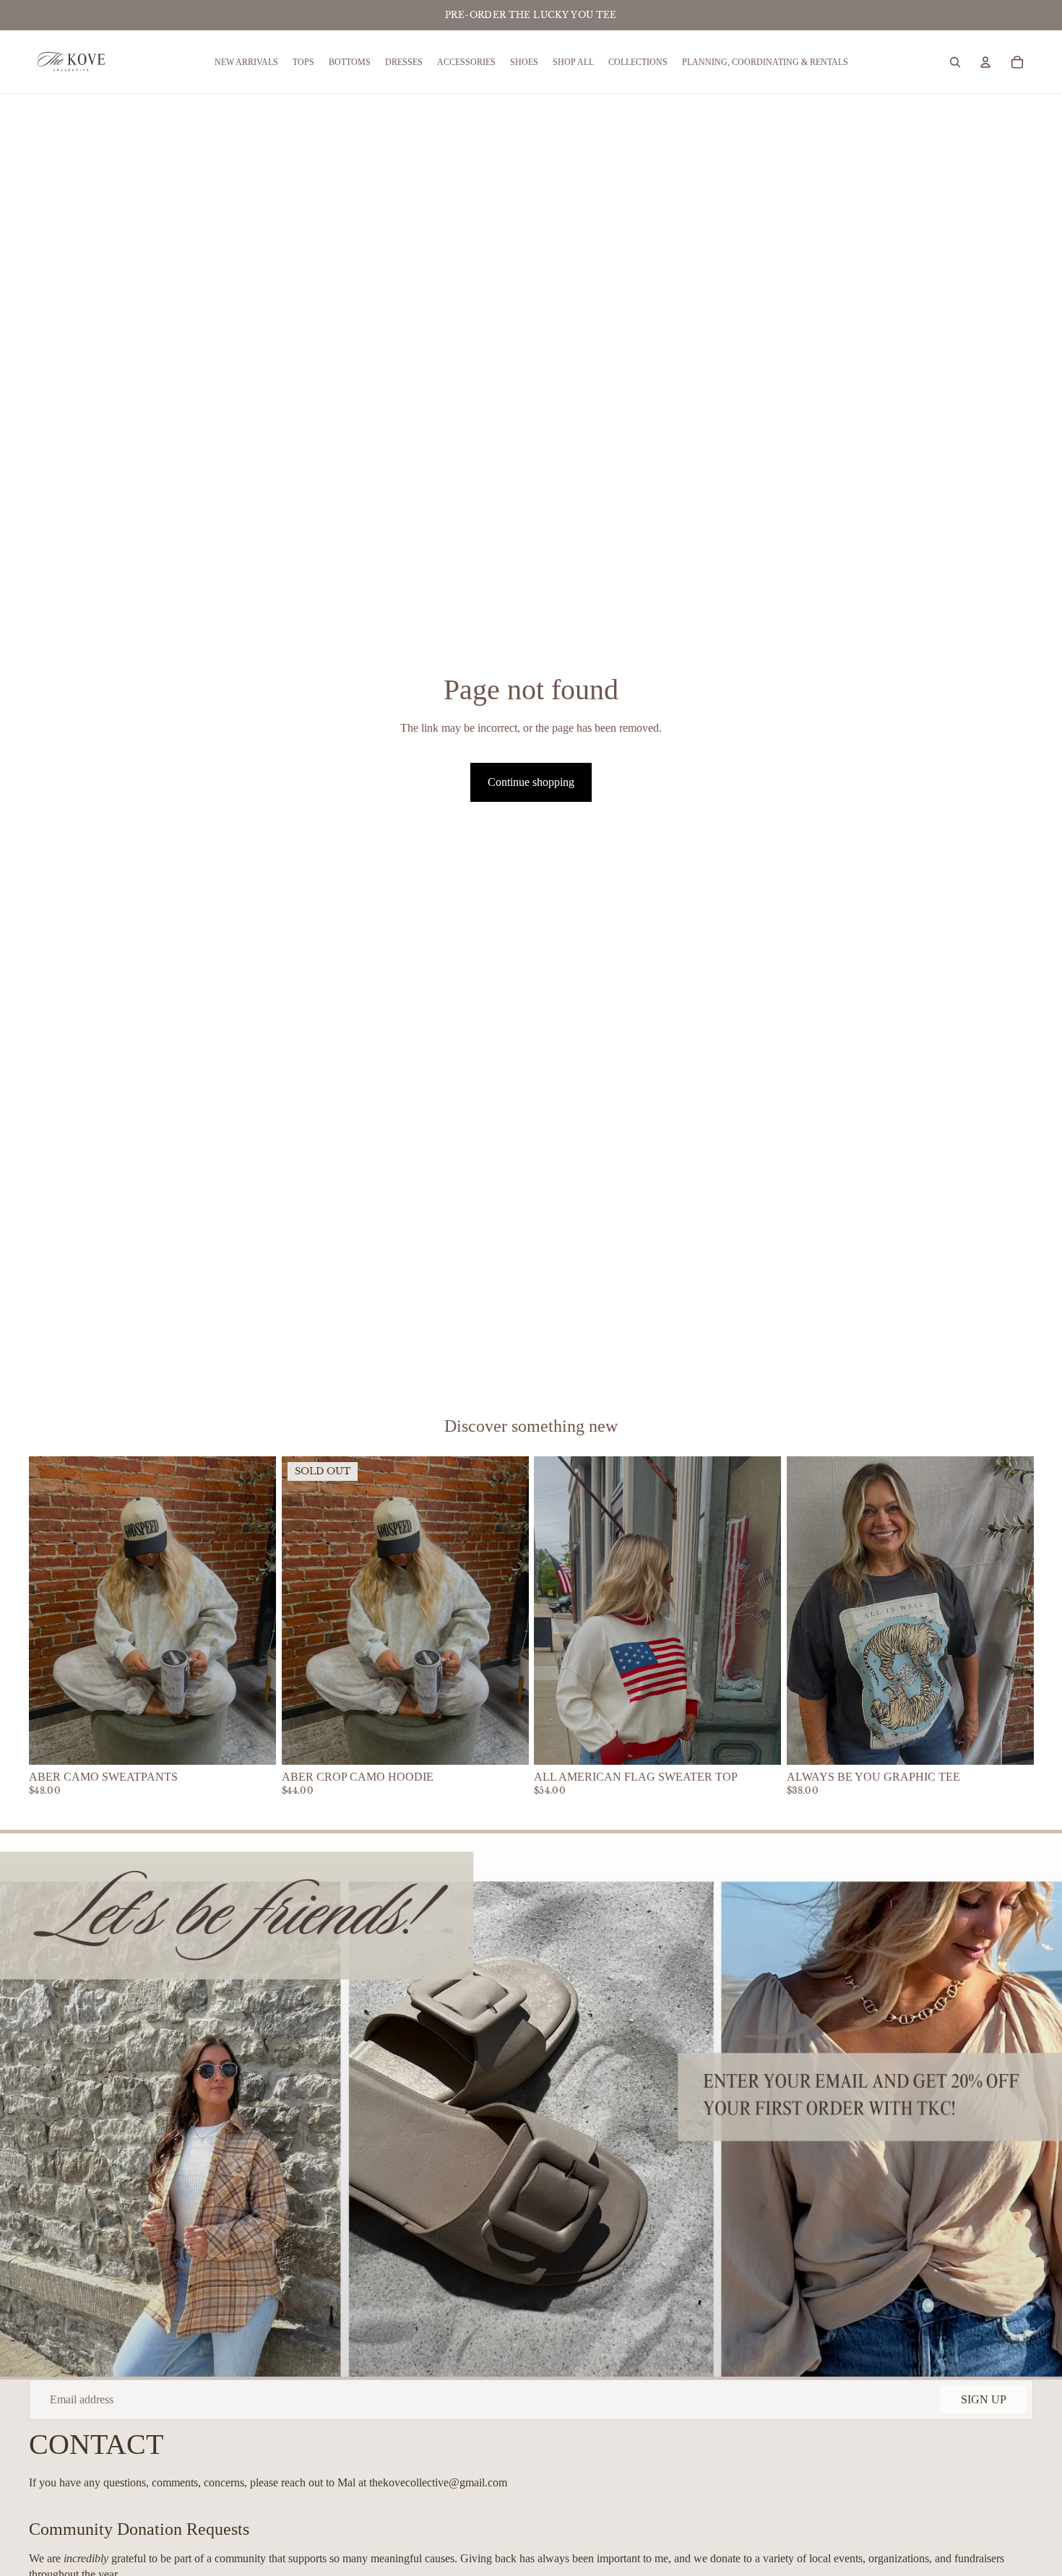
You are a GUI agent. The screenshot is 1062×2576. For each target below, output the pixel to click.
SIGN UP (984, 2399)
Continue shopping (531, 782)
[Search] (955, 62)
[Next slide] (254, 1610)
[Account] (985, 62)
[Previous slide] (51, 1610)
